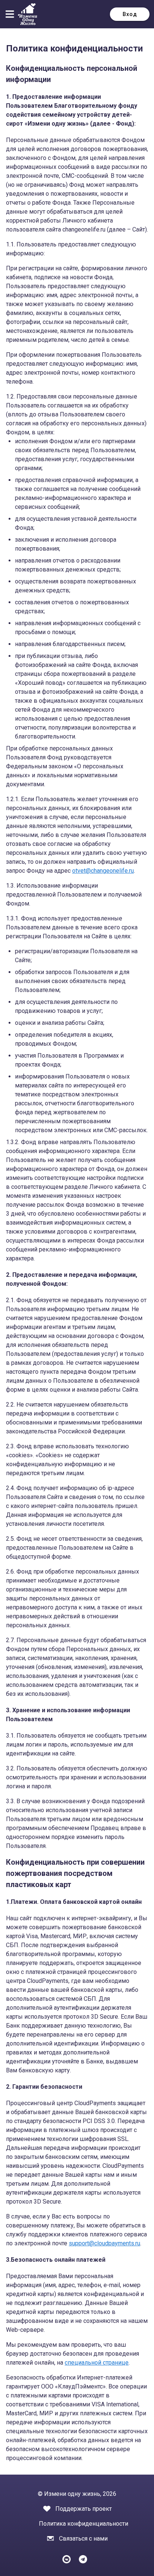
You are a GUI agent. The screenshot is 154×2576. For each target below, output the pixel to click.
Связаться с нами (83, 2539)
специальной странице (97, 2363)
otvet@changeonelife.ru (103, 871)
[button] (11, 14)
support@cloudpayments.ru (104, 2243)
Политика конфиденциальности (84, 2524)
